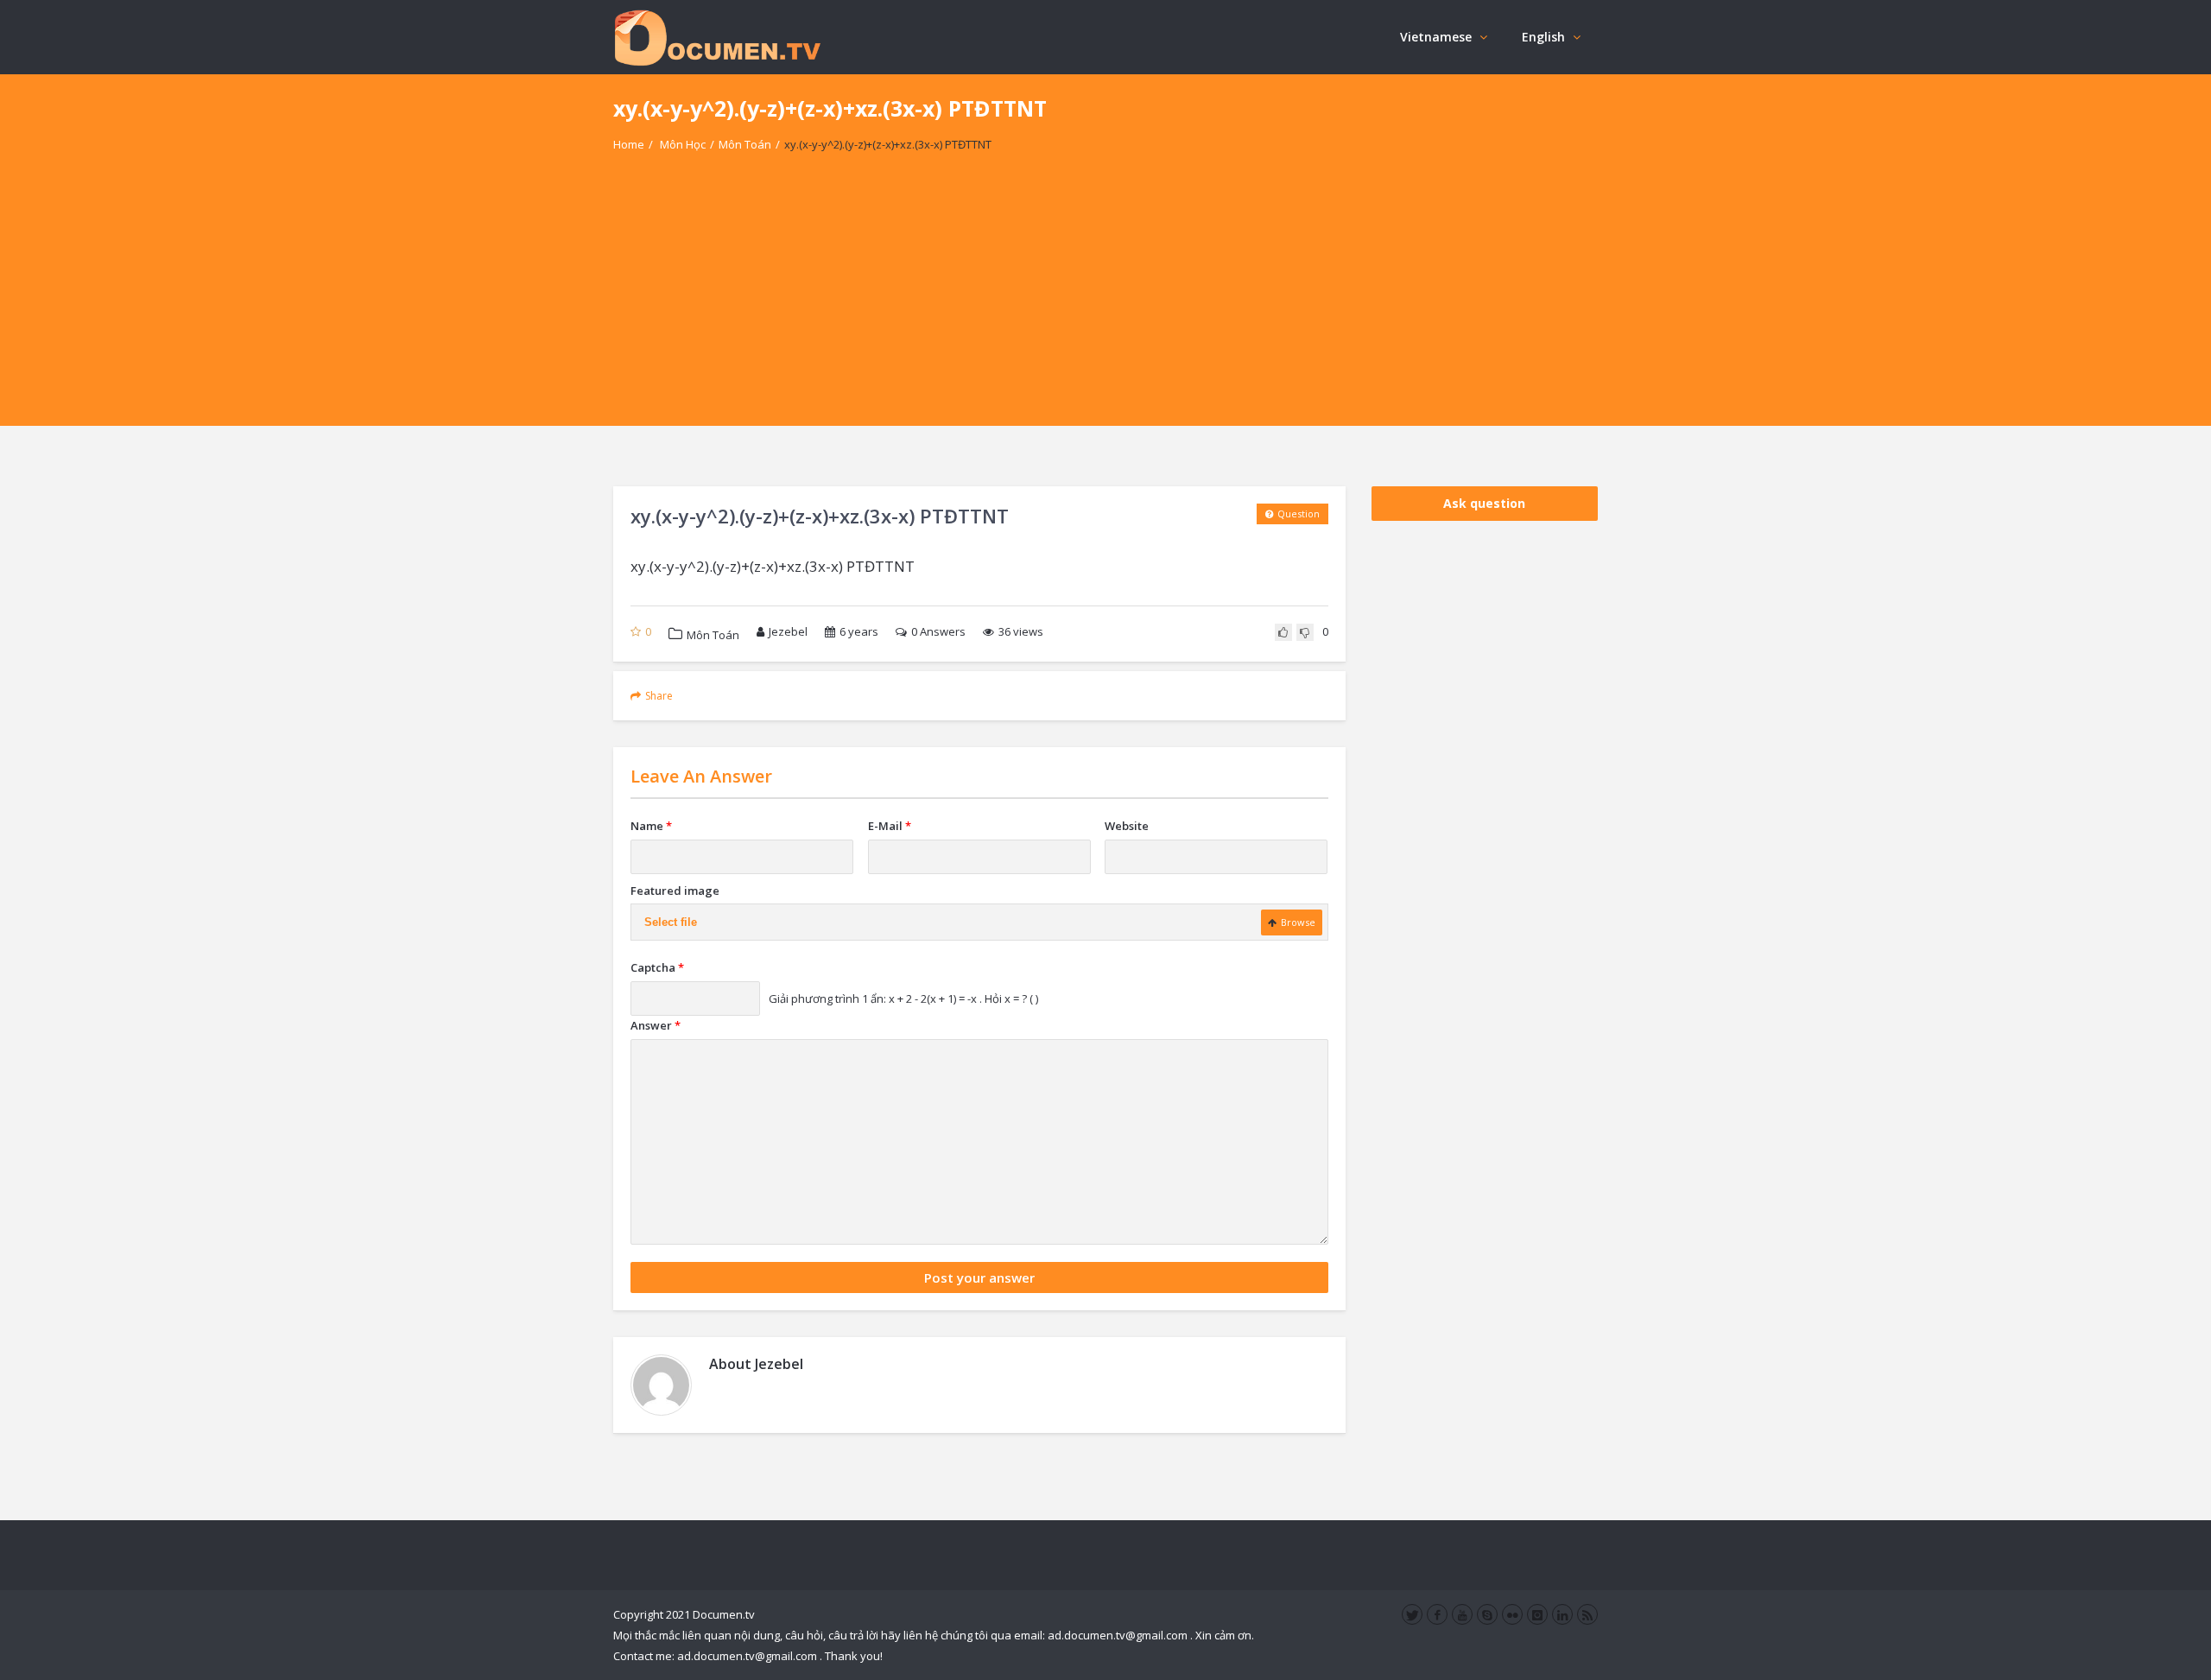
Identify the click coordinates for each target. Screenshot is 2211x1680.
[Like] (1283, 632)
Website (1127, 826)
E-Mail (890, 826)
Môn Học (683, 144)
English (1543, 37)
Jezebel (788, 631)
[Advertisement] (1105, 305)
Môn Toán (745, 144)
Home (629, 144)
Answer (656, 1025)
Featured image (675, 891)
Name (651, 826)
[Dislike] (1305, 632)
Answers (938, 631)
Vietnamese (1436, 37)
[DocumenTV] (717, 37)
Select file (671, 922)
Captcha (657, 967)
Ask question (1484, 503)
